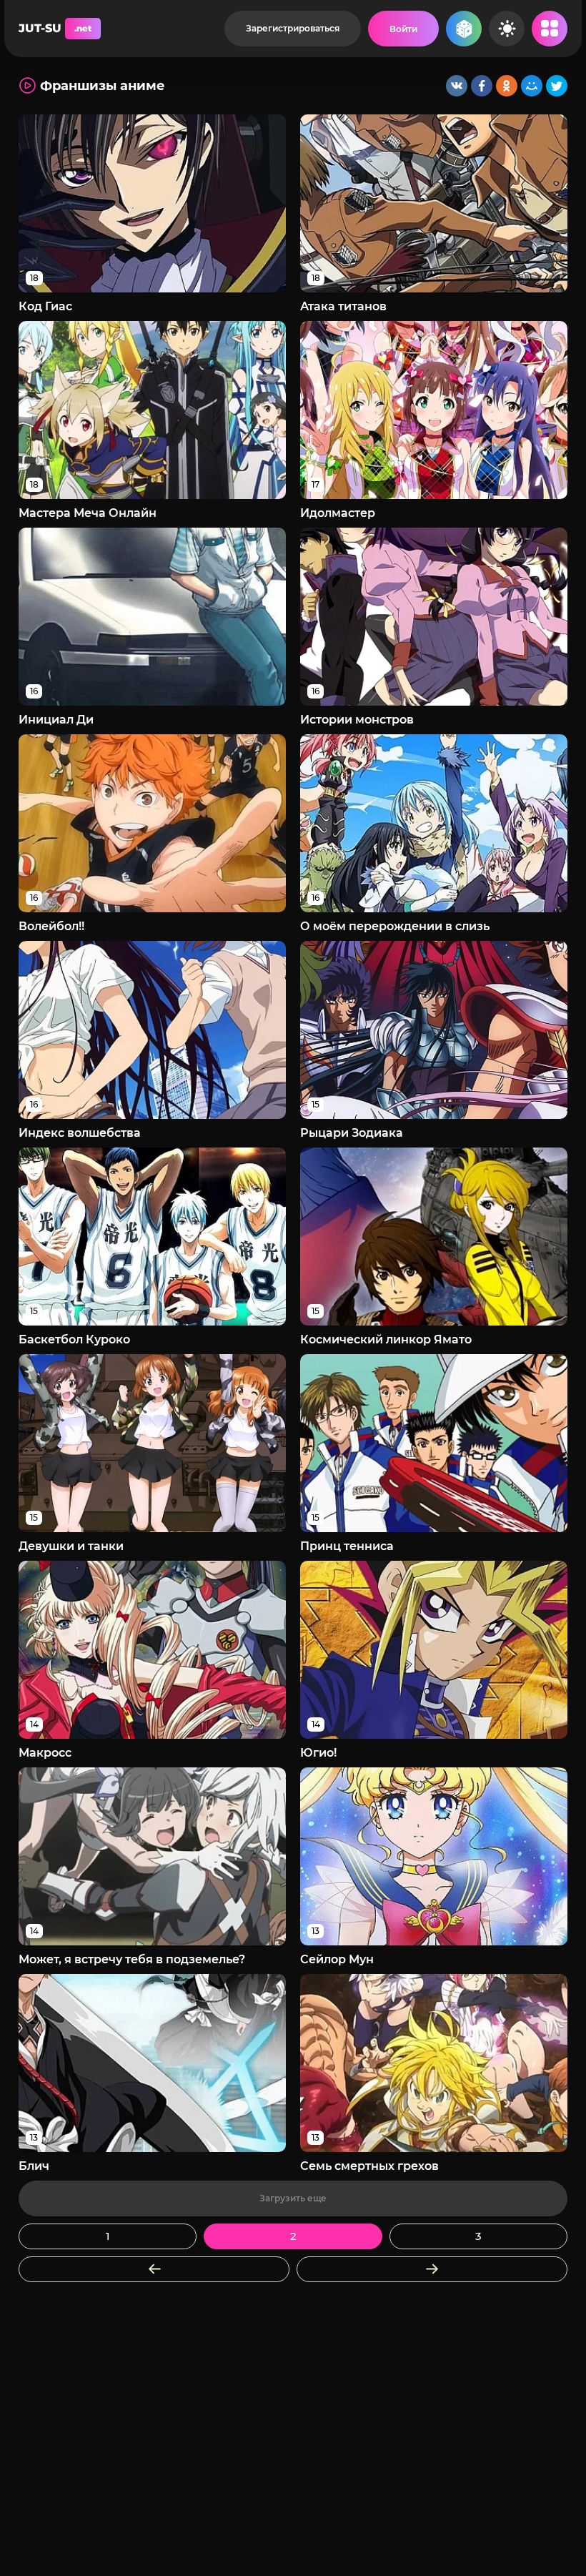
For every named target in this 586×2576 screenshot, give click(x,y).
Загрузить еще (293, 2198)
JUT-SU (55, 28)
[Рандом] (464, 29)
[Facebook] (482, 86)
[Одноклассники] (507, 86)
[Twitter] (557, 86)
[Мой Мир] (532, 86)
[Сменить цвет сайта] (507, 29)
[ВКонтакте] (457, 86)
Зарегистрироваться (293, 28)
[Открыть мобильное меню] (550, 29)
